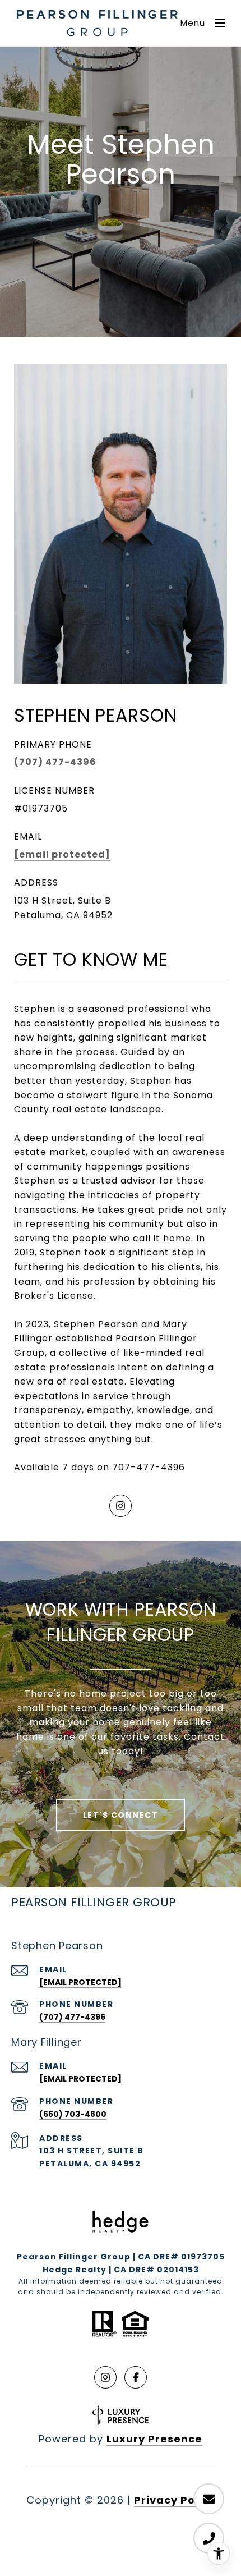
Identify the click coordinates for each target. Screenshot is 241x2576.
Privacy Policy (175, 2500)
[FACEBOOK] (136, 2377)
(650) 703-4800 (73, 2114)
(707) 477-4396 (55, 762)
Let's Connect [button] (121, 1815)
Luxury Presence (154, 2439)
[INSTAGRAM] (121, 1506)
